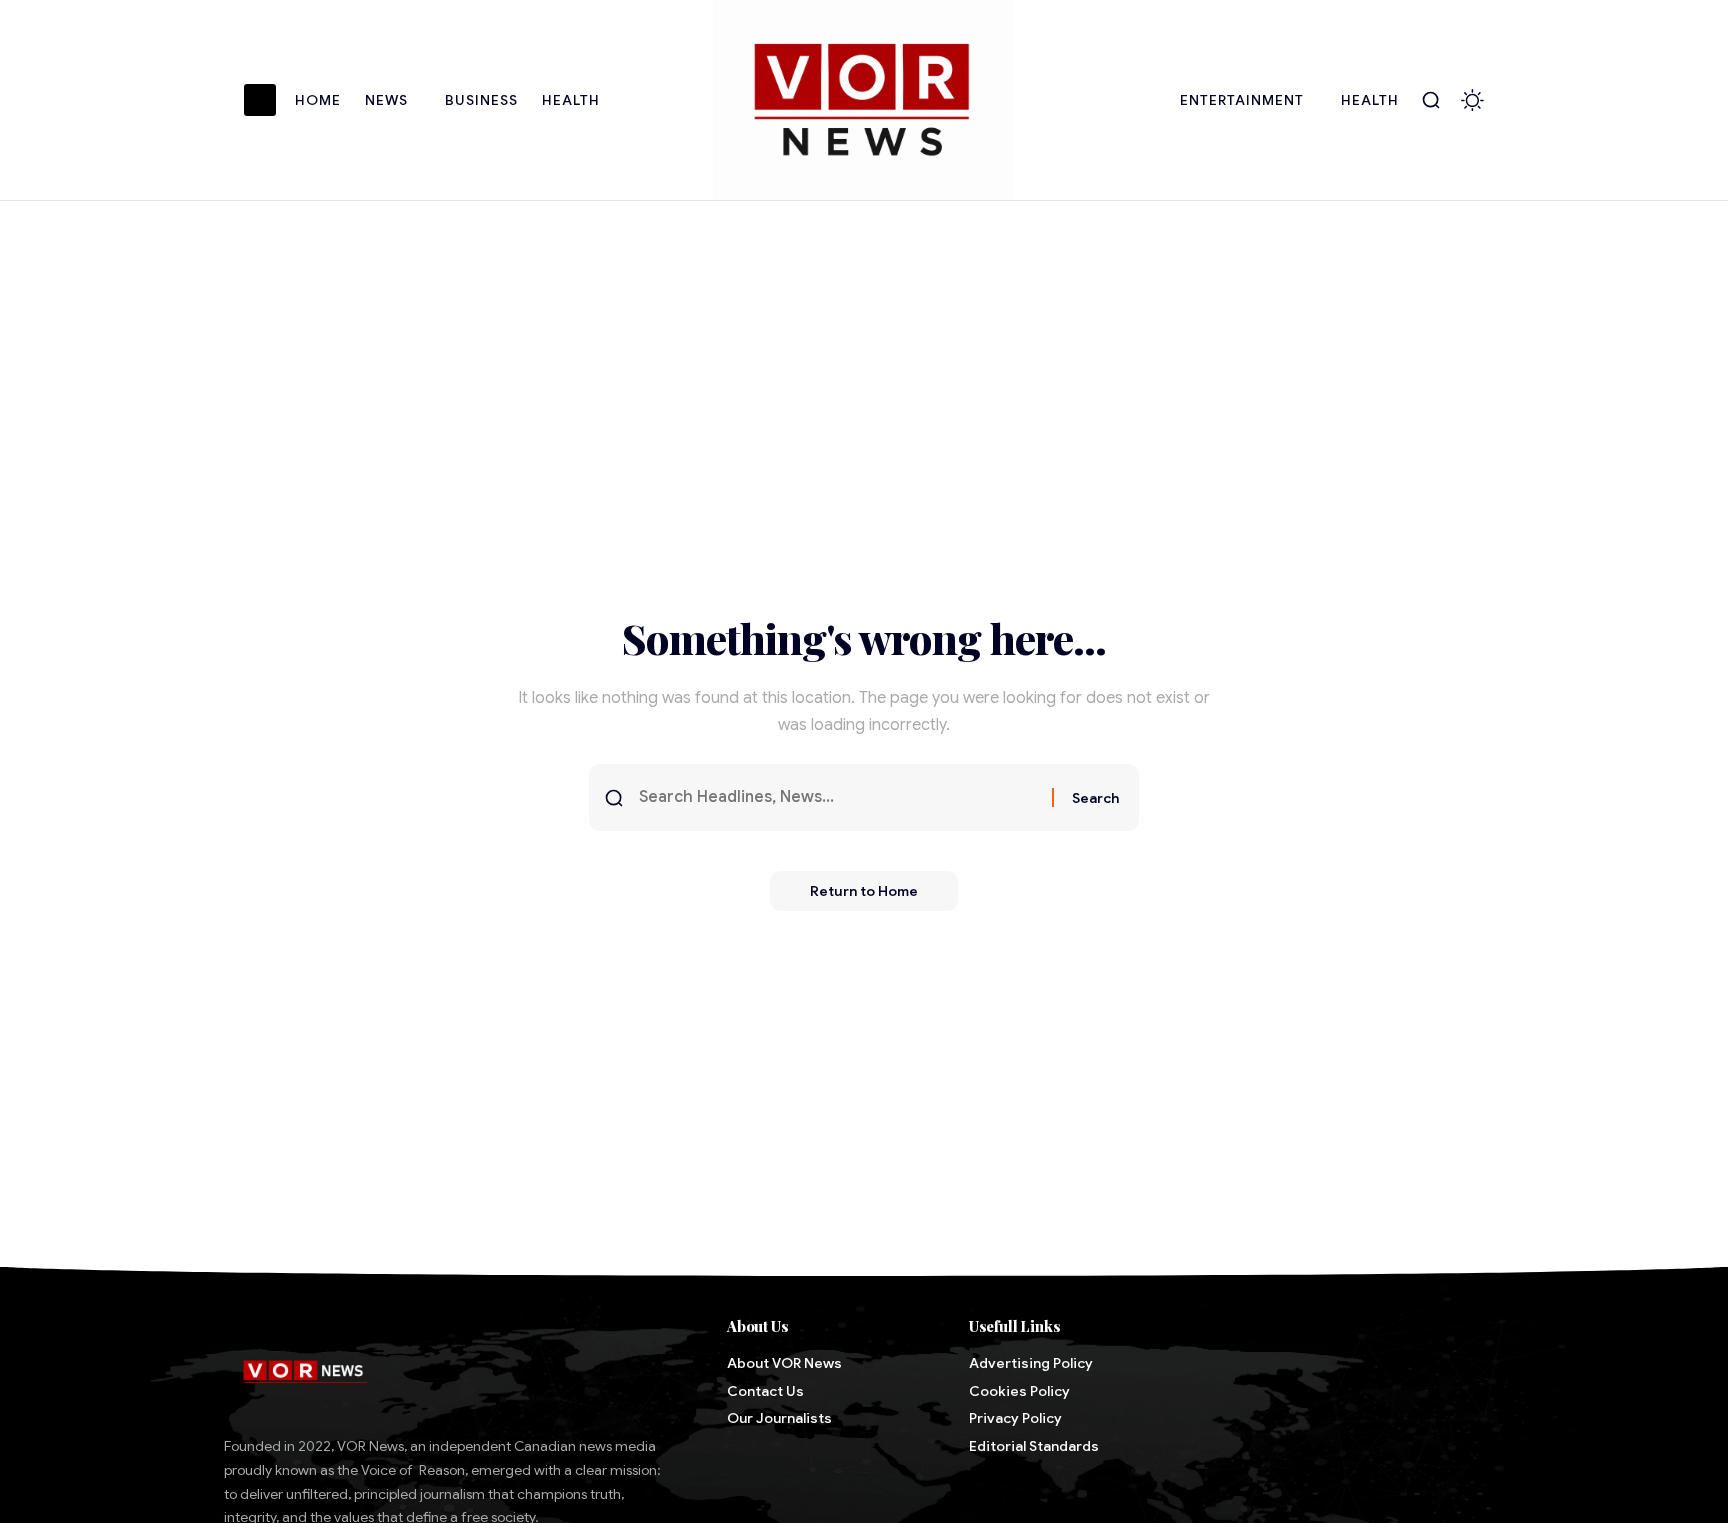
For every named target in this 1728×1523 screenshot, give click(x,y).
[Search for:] (838, 797)
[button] (1431, 100)
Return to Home (864, 891)
